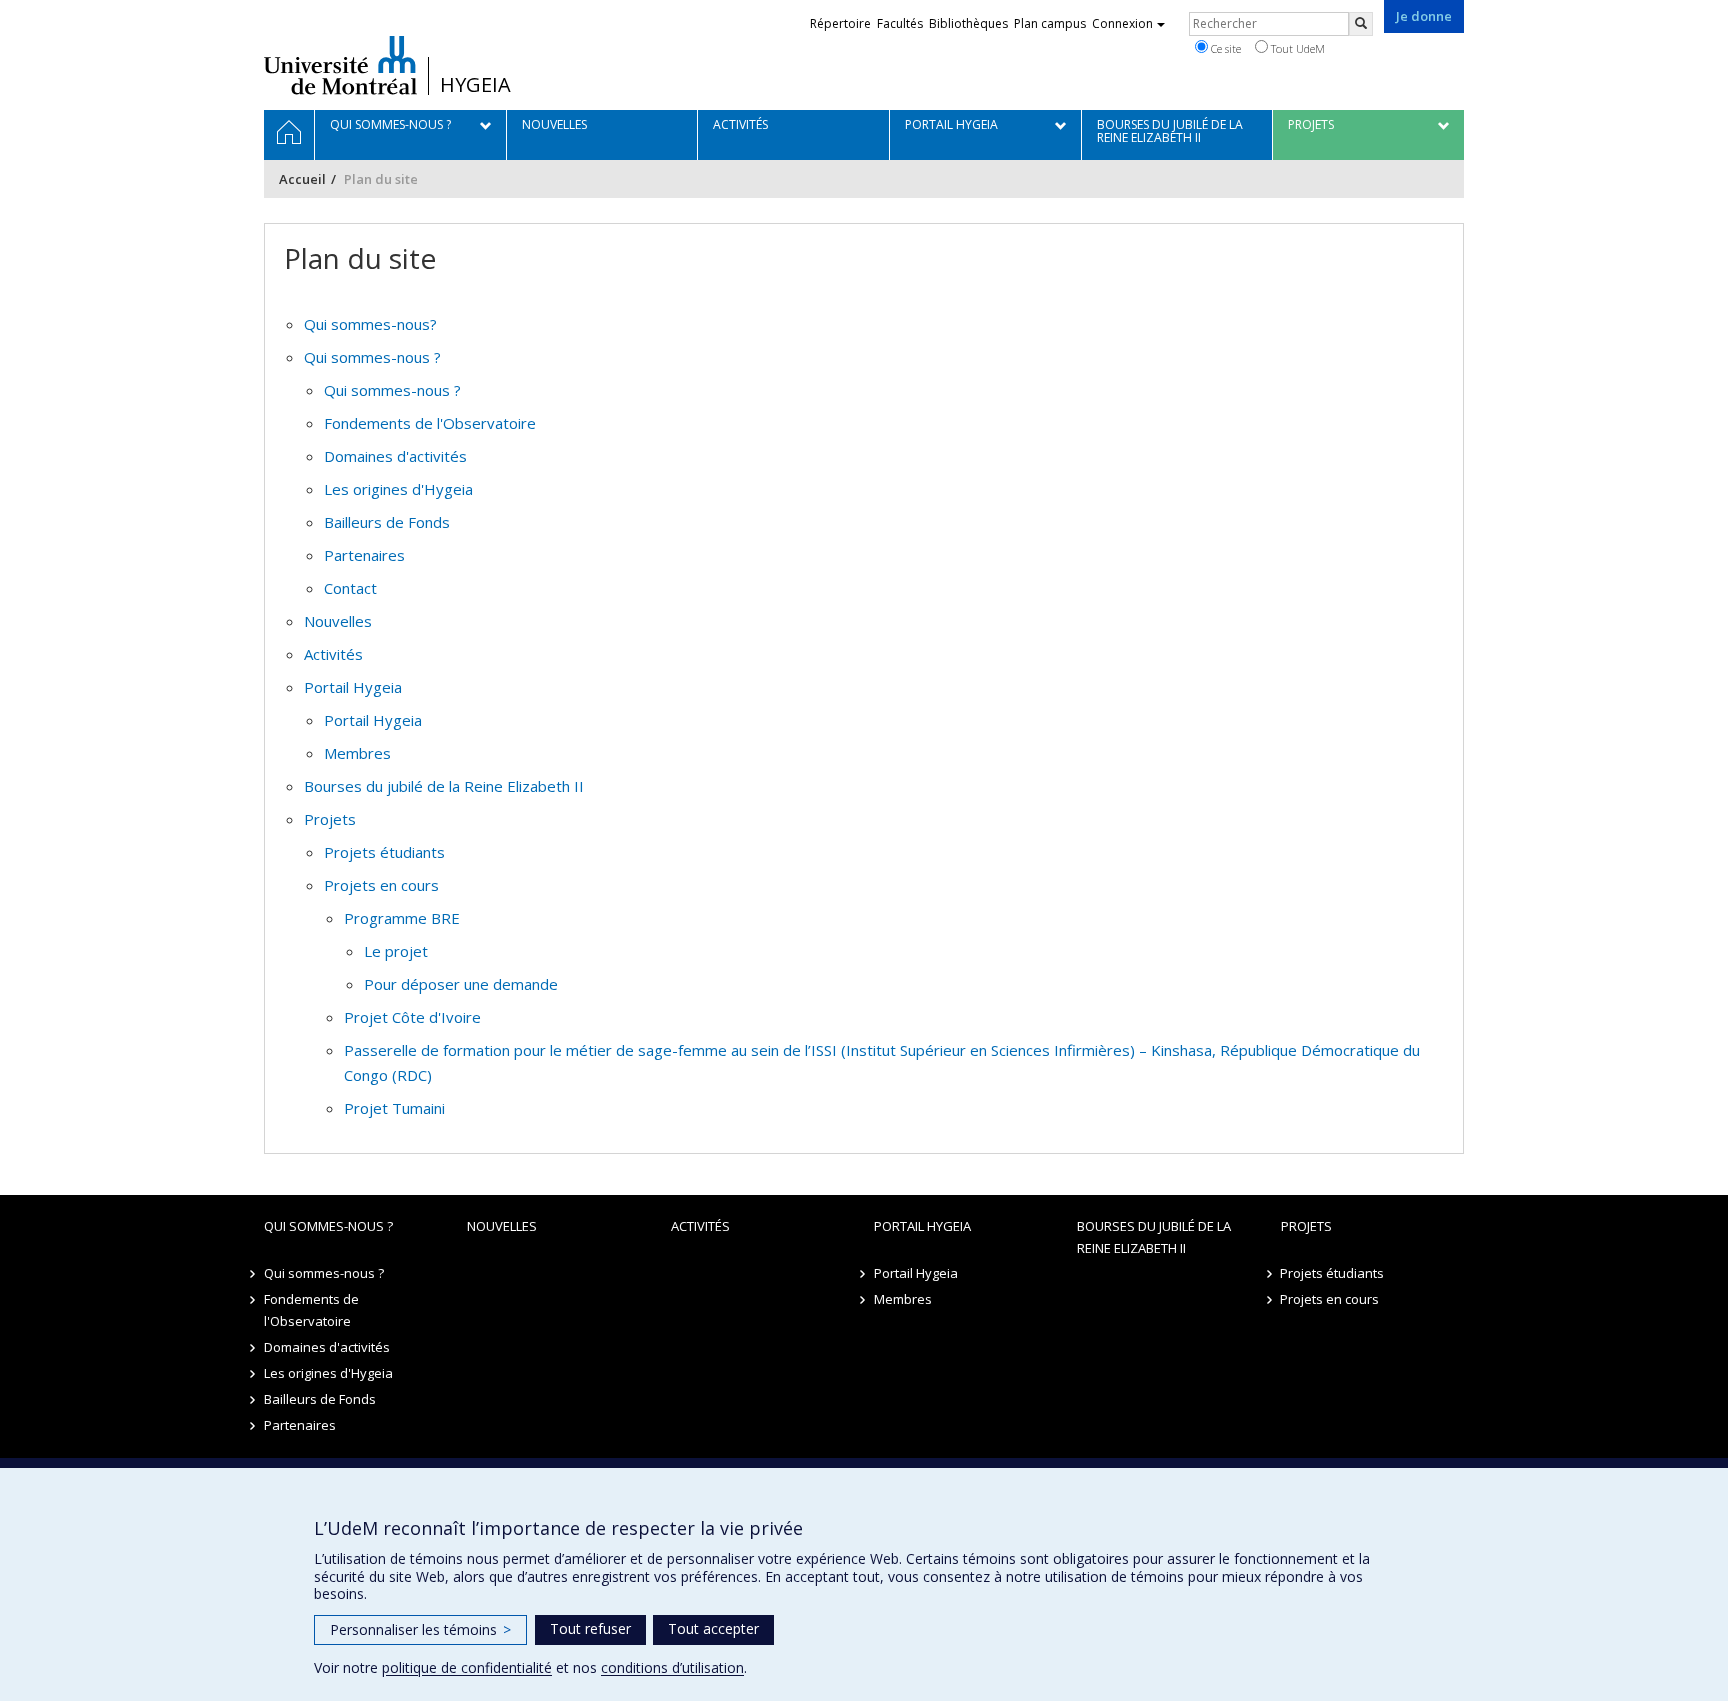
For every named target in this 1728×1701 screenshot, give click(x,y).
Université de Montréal (340, 65)
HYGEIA (475, 85)
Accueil (302, 179)
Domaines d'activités (395, 456)
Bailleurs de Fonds (387, 522)
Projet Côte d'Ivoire (412, 1017)
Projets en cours (381, 885)
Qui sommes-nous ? (372, 357)
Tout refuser (590, 1628)
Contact (350, 588)
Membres (357, 753)
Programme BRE (402, 918)
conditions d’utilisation (672, 1667)
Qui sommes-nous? (370, 324)
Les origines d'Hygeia (398, 489)
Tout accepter (713, 1628)
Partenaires (364, 555)
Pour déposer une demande (461, 984)
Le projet (396, 951)
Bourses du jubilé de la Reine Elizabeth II (444, 786)
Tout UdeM (1296, 48)
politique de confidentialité (467, 1667)
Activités (333, 654)
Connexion (1122, 23)
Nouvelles (338, 621)
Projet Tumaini (394, 1108)
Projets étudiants (384, 852)
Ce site (1224, 48)
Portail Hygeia (353, 687)
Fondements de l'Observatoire (430, 423)
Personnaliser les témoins (420, 1629)
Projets (330, 819)
